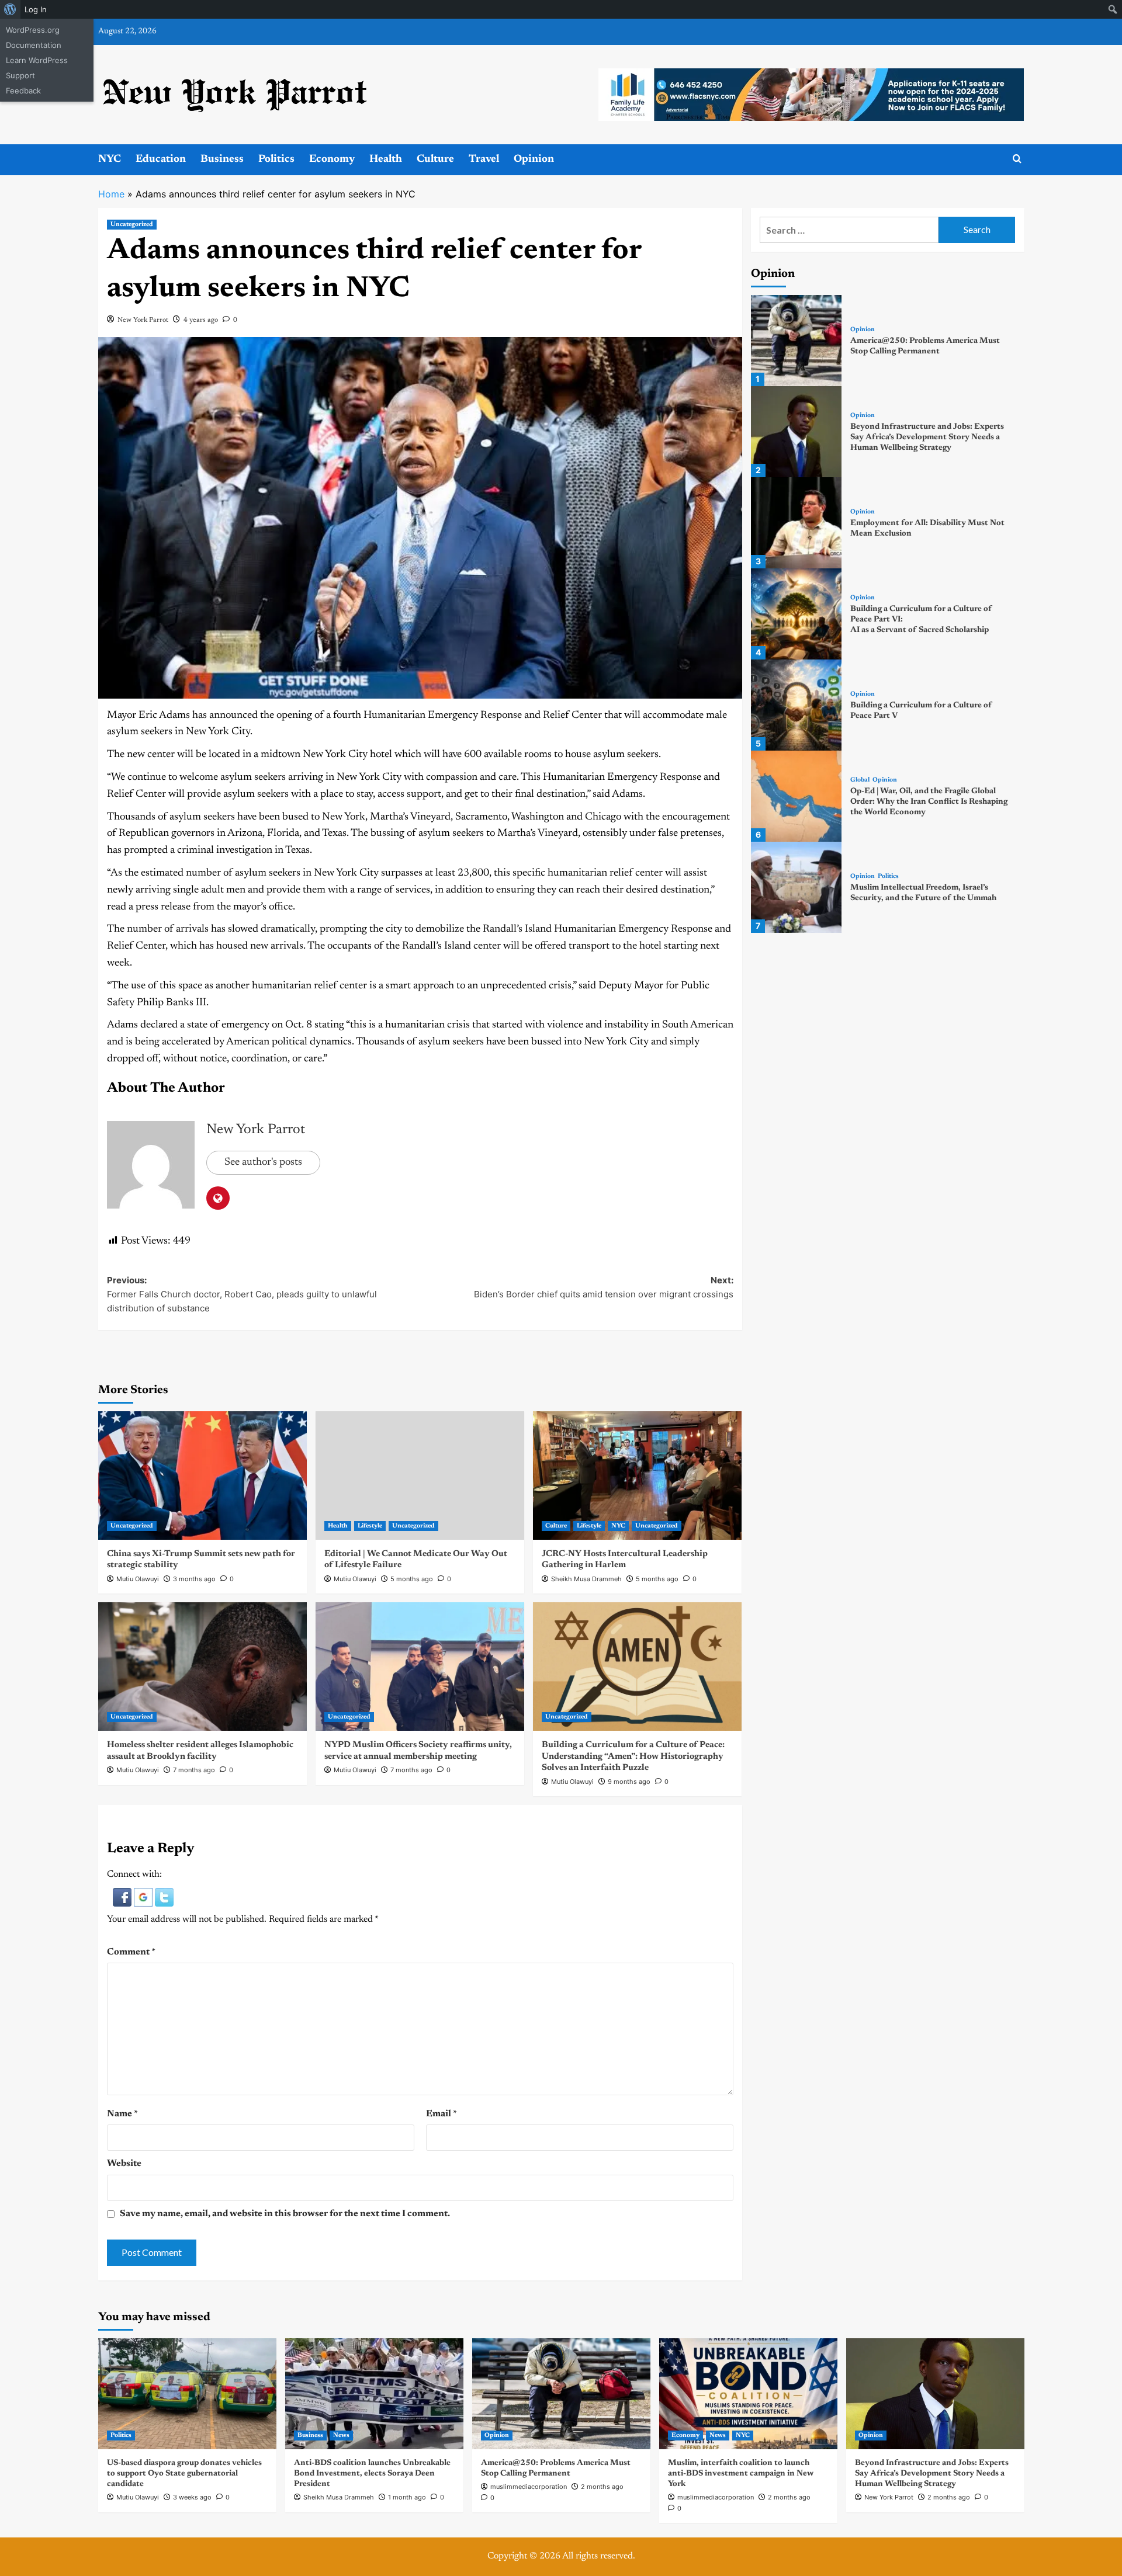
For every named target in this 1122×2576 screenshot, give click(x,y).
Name (122, 2114)
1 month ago (407, 2497)
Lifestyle (370, 1526)
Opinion (534, 159)
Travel (484, 159)
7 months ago (194, 1770)
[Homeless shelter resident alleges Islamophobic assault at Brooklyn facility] (202, 1667)
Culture (435, 159)
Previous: (242, 1294)
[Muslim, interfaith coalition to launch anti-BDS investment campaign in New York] (748, 2394)
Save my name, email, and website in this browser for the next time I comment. (285, 2214)
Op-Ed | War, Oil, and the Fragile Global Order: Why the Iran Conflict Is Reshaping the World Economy (929, 802)
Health (386, 159)
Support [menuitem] (20, 75)
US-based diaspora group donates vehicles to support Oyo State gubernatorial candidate (184, 2474)
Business (222, 159)
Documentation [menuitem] (34, 45)
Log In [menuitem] (36, 9)
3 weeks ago (192, 2497)
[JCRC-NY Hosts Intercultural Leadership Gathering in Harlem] (637, 1476)
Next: (604, 1287)
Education (161, 159)
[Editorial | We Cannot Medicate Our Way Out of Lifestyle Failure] (420, 1476)
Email (441, 2114)
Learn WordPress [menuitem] (37, 60)
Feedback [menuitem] (23, 91)
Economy (332, 159)
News (341, 2436)
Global (860, 780)
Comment (131, 1952)
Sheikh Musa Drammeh (586, 1579)
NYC (110, 159)
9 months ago (629, 1782)
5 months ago (412, 1579)
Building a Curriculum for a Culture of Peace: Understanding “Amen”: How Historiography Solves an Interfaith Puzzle (633, 1756)
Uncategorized (132, 225)
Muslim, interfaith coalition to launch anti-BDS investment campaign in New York (741, 2474)
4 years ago (201, 320)
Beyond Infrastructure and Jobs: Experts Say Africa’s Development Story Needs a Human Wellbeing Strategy (927, 438)
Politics (276, 159)
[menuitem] (10, 9)
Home (111, 194)
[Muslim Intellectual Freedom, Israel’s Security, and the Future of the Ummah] (797, 887)
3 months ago (194, 1579)
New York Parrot (143, 320)
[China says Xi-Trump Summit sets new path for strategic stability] (202, 1476)
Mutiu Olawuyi (138, 1579)
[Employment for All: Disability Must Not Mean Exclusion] (797, 523)
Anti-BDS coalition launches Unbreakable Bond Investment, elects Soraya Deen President (372, 2474)
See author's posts (263, 1162)
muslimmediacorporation (529, 2487)
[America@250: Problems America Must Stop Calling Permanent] (797, 341)
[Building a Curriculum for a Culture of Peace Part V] (797, 705)
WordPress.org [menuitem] (33, 30)
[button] (123, 1897)
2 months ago (602, 2487)
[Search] (1017, 159)
